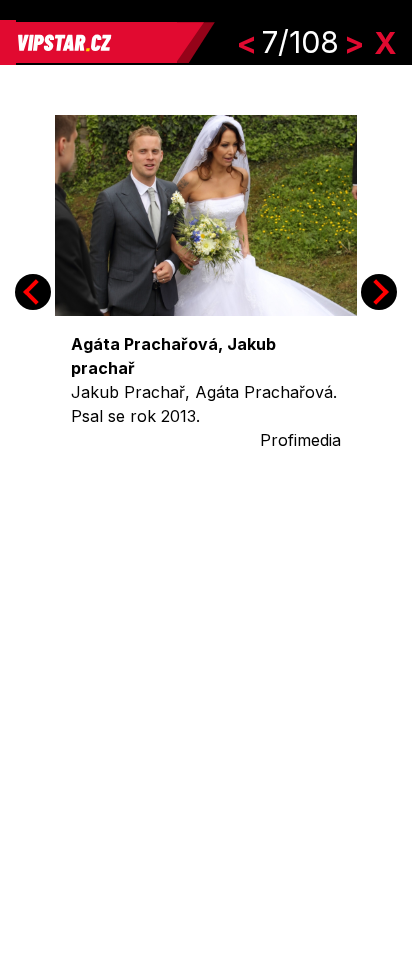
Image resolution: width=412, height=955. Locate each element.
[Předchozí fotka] (33, 292)
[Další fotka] (379, 292)
